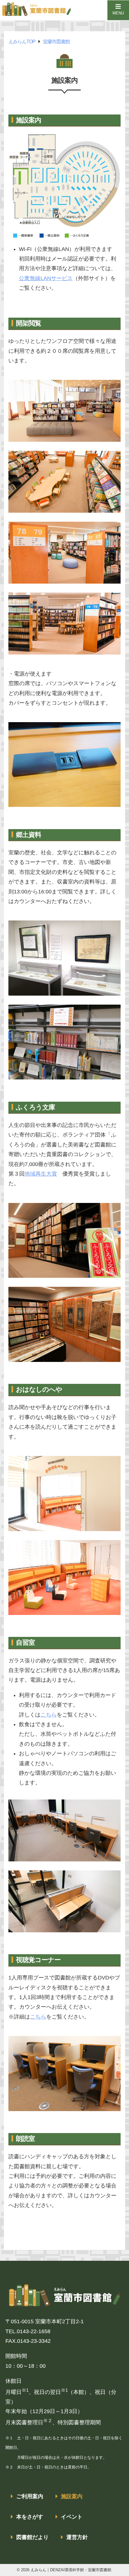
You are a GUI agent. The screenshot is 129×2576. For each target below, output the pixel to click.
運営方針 (77, 2537)
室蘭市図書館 (56, 41)
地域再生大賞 (41, 1174)
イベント (72, 2517)
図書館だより (32, 2537)
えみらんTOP (22, 41)
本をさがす (30, 2517)
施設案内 (72, 2496)
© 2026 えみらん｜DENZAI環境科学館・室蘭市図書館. (65, 2570)
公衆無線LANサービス (46, 278)
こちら (49, 1715)
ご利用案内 (30, 2496)
